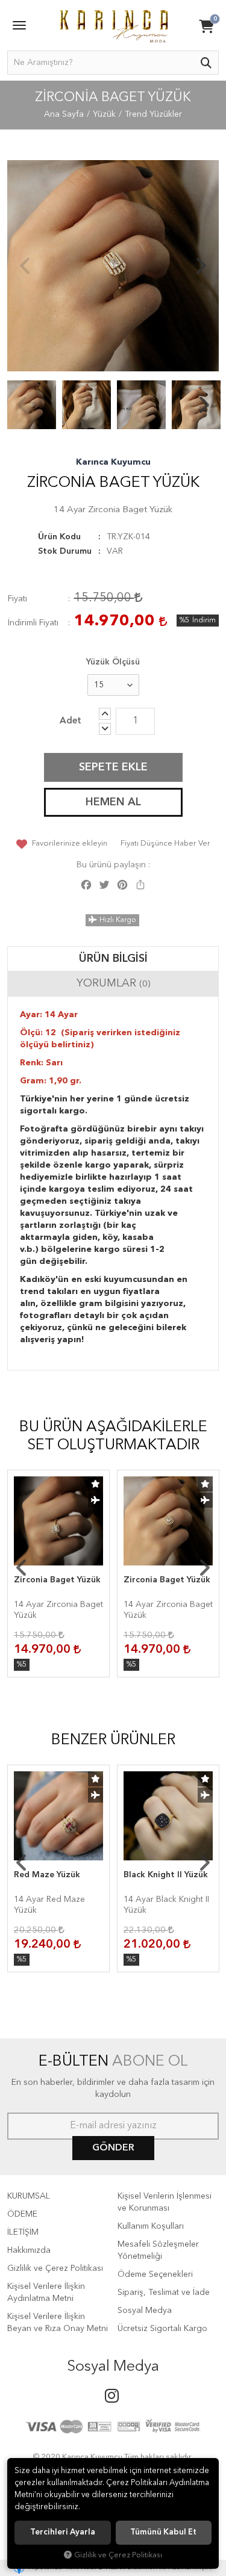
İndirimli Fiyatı (33, 623)
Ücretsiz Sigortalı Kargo (162, 2329)
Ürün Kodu (59, 537)
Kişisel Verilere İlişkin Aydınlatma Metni (46, 2293)
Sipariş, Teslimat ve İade (164, 2293)
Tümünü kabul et (163, 2532)
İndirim (204, 621)
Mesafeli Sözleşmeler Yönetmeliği (158, 2250)
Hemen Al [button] (113, 802)
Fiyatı (17, 599)
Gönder (113, 2148)
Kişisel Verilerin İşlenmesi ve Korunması (165, 2202)
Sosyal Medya (145, 2311)
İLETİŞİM (23, 2232)
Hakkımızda (29, 2250)
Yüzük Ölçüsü (113, 662)
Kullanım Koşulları (151, 2226)
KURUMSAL (29, 2196)
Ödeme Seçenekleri (155, 2274)
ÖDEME (22, 2214)
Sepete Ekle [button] (113, 767)
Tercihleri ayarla (63, 2532)
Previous (25, 266)
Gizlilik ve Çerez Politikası (55, 2268)
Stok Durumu (65, 551)
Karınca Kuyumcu (113, 462)
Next (201, 266)
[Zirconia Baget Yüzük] (113, 266)
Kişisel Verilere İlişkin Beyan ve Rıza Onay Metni (58, 2323)
